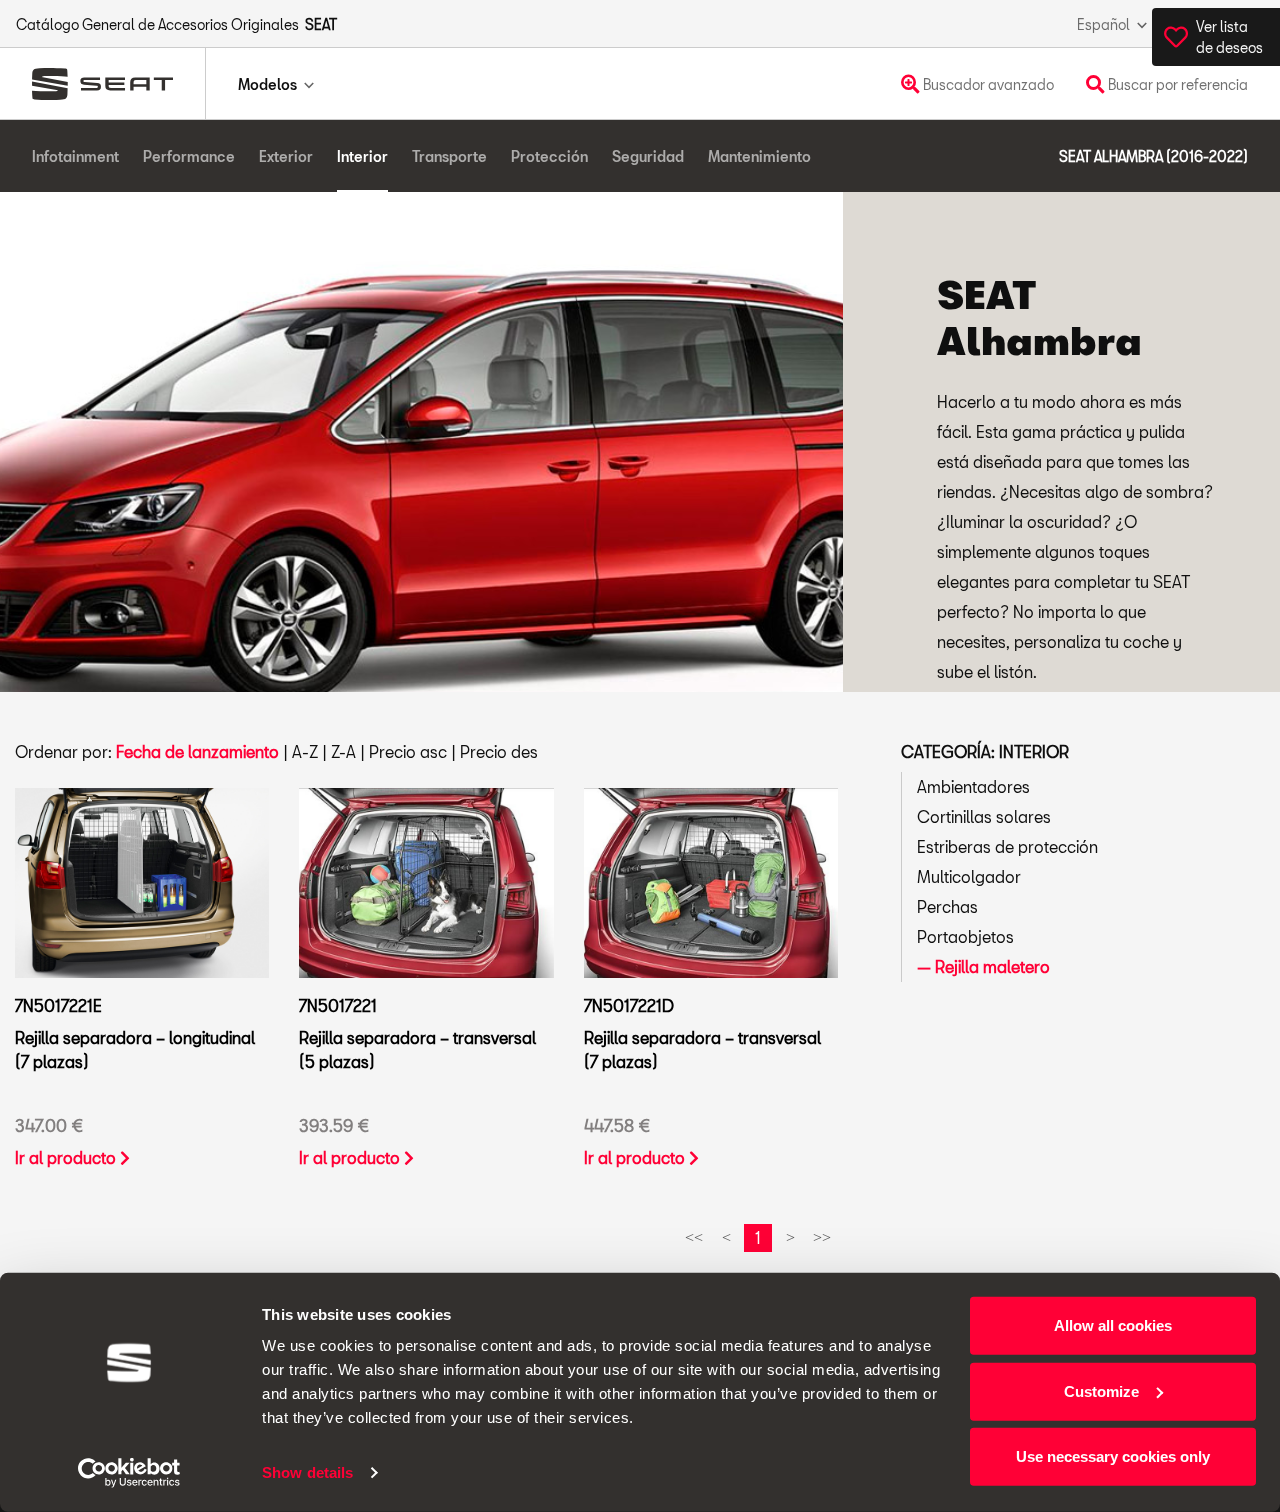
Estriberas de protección (1007, 846)
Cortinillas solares (984, 816)
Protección (549, 156)
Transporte (449, 156)
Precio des (499, 751)
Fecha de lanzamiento (197, 751)
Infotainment (75, 156)
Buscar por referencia (1176, 84)
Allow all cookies (1113, 1325)
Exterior (286, 156)
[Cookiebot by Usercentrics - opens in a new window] (129, 1473)
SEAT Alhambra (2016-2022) (1153, 156)
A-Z (305, 751)
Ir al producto (67, 1157)
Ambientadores (973, 786)
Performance (189, 156)
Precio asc (408, 751)
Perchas (947, 906)
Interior (362, 156)
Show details (307, 1472)
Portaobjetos (965, 936)
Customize (1101, 1390)
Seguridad (648, 156)
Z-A (343, 751)
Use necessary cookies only (1113, 1456)
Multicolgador (969, 876)
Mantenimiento (759, 156)
